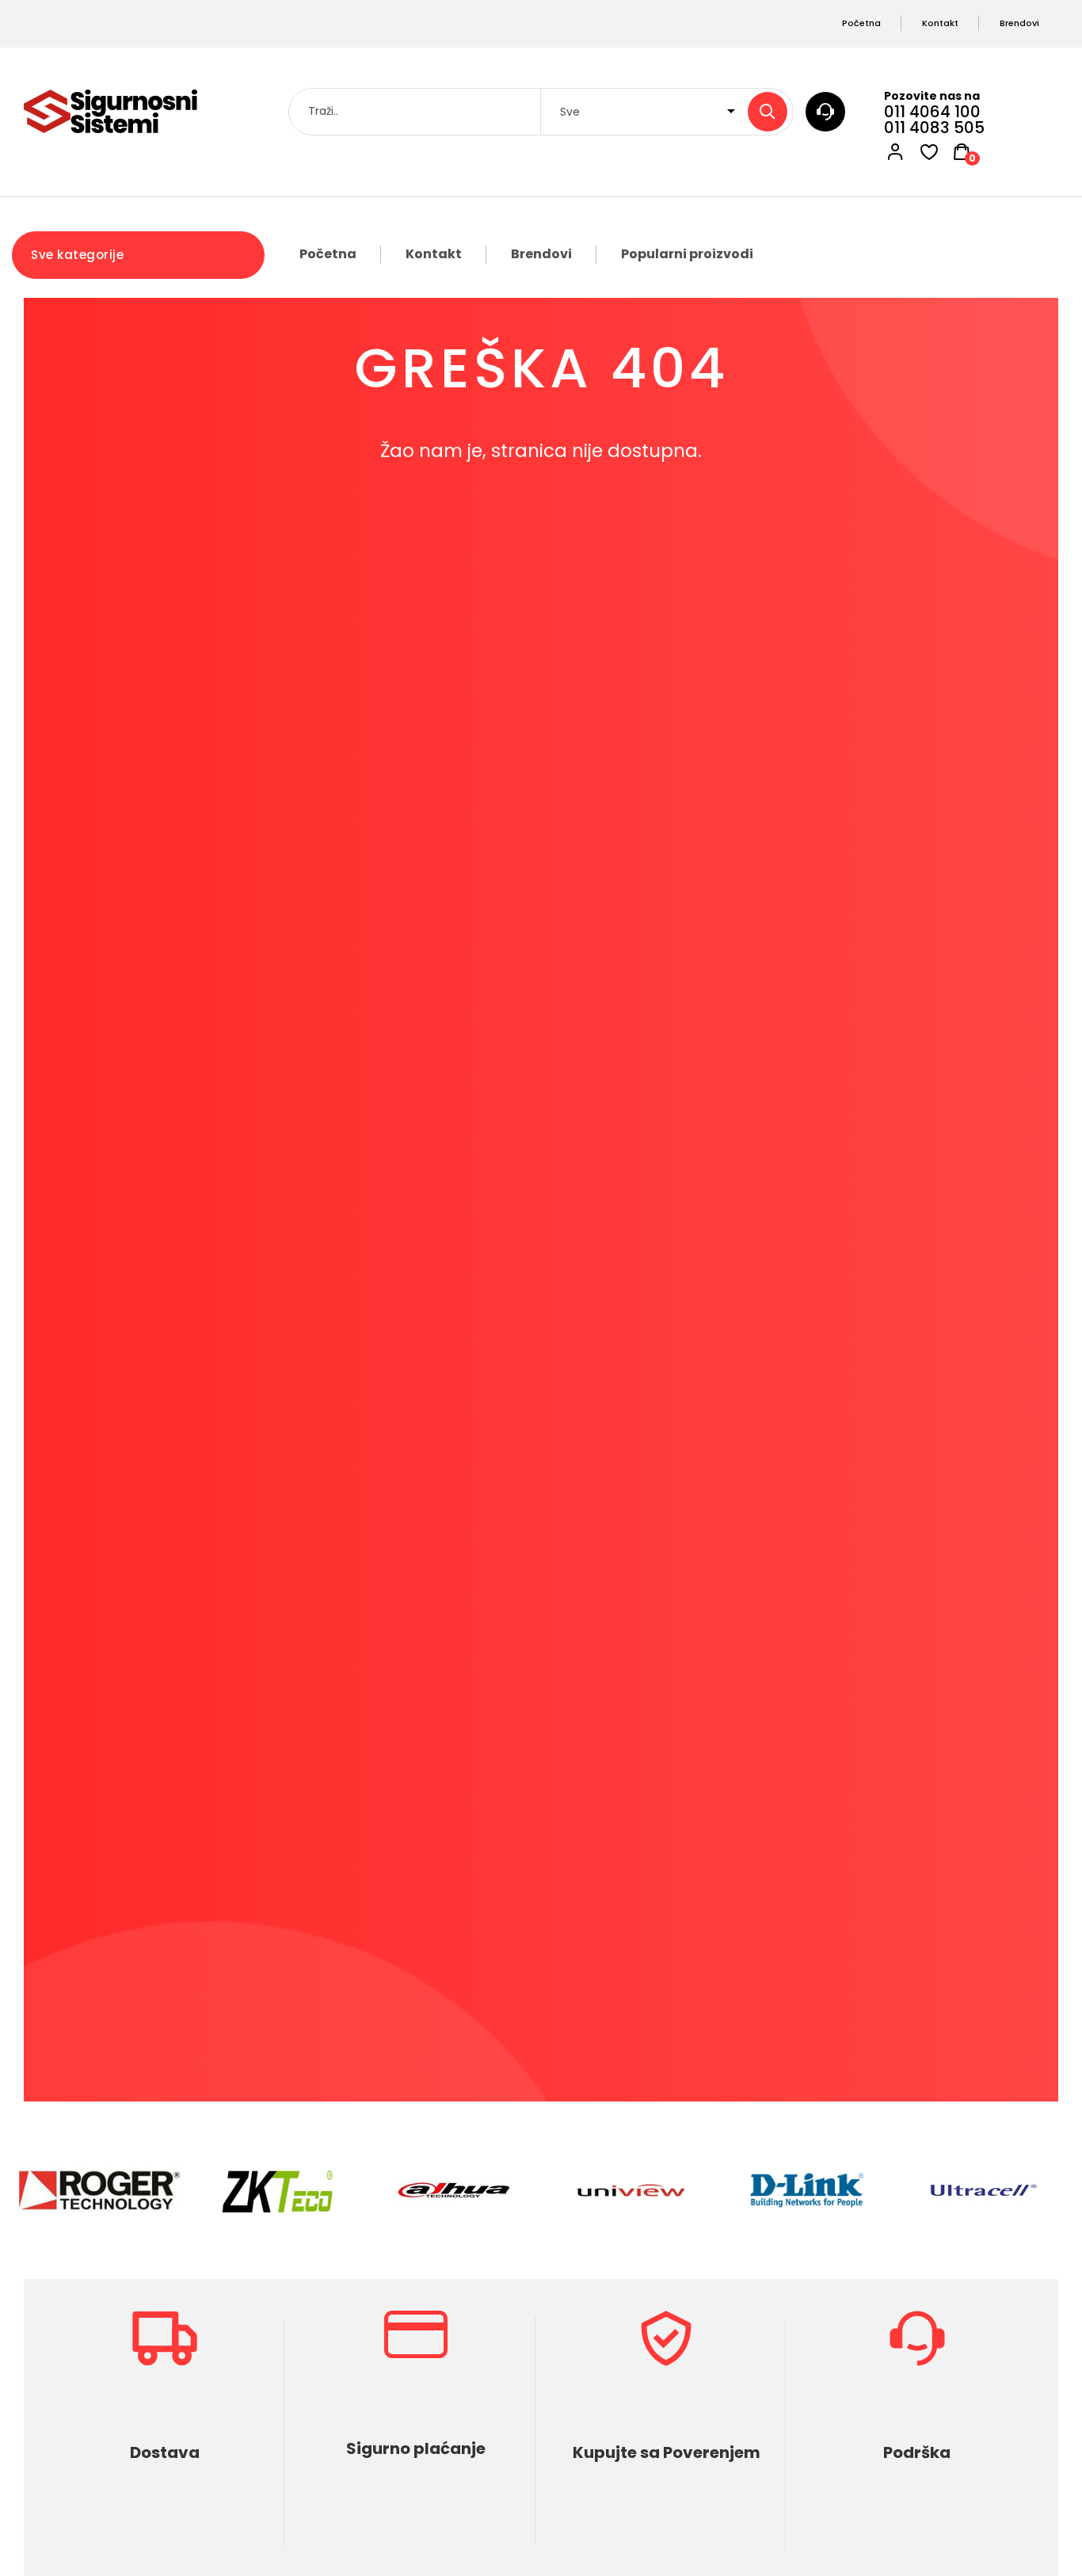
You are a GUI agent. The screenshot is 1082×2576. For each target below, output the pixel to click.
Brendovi (541, 254)
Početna (328, 254)
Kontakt (434, 254)
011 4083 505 (934, 128)
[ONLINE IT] (110, 111)
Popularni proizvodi (687, 254)
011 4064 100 (932, 112)
